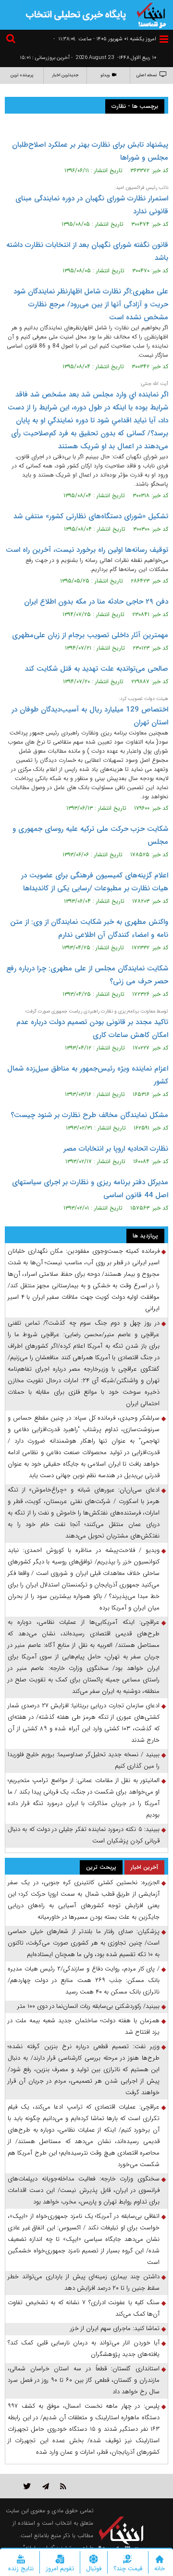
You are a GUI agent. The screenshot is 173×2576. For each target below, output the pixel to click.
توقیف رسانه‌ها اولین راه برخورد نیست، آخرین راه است (87, 550)
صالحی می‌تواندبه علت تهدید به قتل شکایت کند (97, 669)
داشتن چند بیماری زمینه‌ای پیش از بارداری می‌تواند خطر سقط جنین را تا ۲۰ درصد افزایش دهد (84, 2282)
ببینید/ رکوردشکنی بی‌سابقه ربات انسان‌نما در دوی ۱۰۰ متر (88, 2006)
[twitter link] (27, 2486)
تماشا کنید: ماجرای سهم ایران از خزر (115, 2328)
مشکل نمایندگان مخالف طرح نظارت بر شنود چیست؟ (89, 1115)
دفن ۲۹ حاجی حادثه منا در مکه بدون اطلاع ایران (96, 602)
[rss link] (63, 2486)
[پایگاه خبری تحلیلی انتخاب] (151, 14)
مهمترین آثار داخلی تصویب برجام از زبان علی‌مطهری (90, 635)
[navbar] (164, 39)
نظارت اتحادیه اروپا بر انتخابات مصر (116, 1149)
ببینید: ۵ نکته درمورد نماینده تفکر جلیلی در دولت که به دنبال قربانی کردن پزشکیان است (84, 1835)
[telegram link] (46, 2486)
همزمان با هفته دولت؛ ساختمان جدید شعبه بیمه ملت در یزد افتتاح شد (84, 2026)
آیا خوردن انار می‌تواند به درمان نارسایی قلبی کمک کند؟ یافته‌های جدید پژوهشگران (84, 2349)
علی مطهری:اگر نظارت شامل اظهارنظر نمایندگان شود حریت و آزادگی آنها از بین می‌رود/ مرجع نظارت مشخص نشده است (91, 304)
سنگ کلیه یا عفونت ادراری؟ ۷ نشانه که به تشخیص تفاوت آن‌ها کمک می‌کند (84, 2308)
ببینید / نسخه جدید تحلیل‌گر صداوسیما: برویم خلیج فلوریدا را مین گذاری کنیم (84, 1760)
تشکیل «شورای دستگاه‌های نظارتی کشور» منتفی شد (91, 516)
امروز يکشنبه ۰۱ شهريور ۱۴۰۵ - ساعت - (105, 39)
